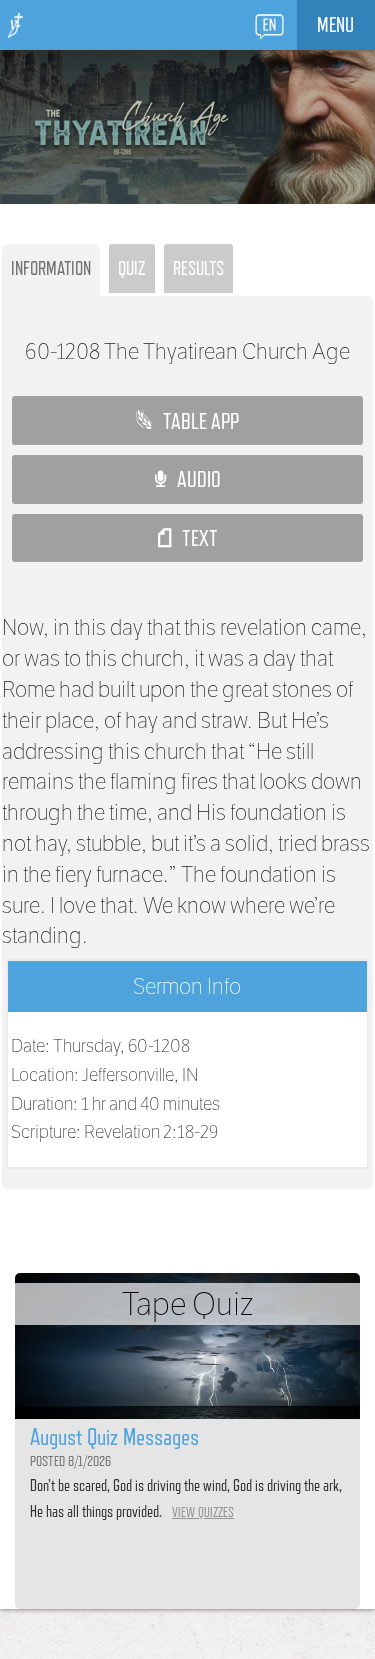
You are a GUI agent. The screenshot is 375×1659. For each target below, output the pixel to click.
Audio (193, 479)
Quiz (132, 268)
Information (51, 268)
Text (194, 538)
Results (198, 268)
